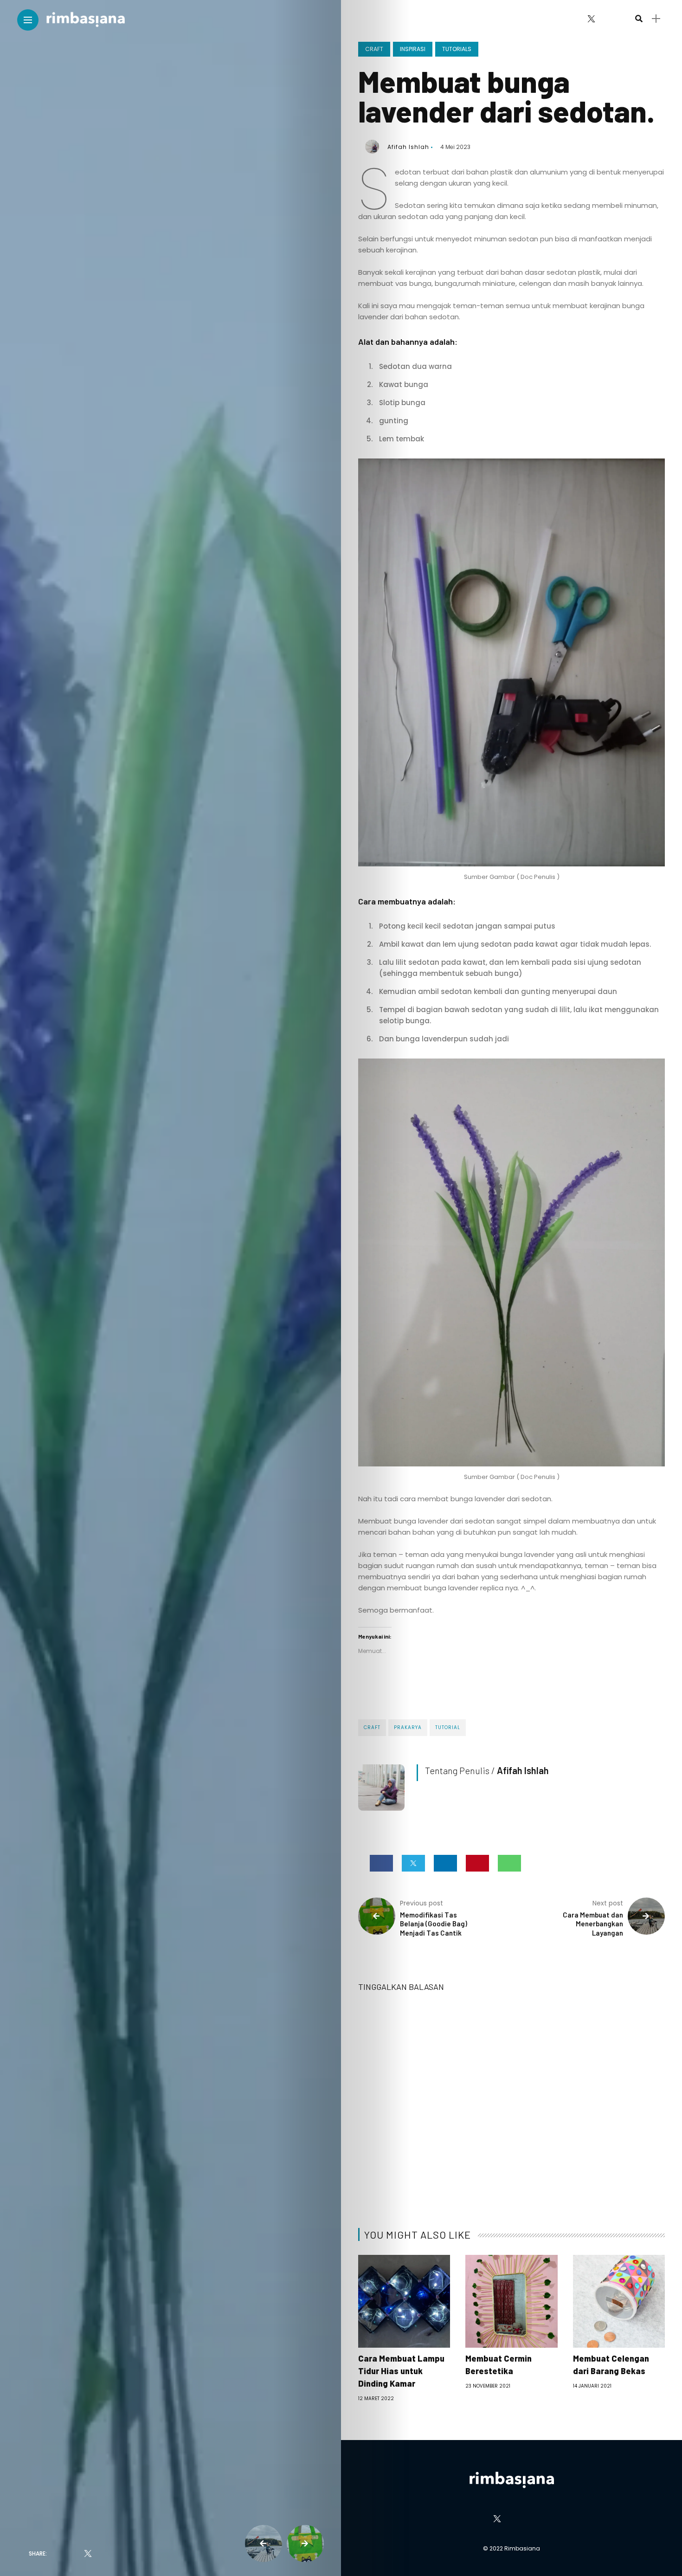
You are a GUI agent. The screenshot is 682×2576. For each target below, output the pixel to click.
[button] (512, 662)
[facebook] (61, 2554)
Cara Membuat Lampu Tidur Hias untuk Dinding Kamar (401, 2371)
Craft (374, 49)
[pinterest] (138, 2554)
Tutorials (457, 49)
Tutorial (448, 1727)
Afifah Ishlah (408, 147)
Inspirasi (413, 49)
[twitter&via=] (88, 2554)
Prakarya (408, 1727)
